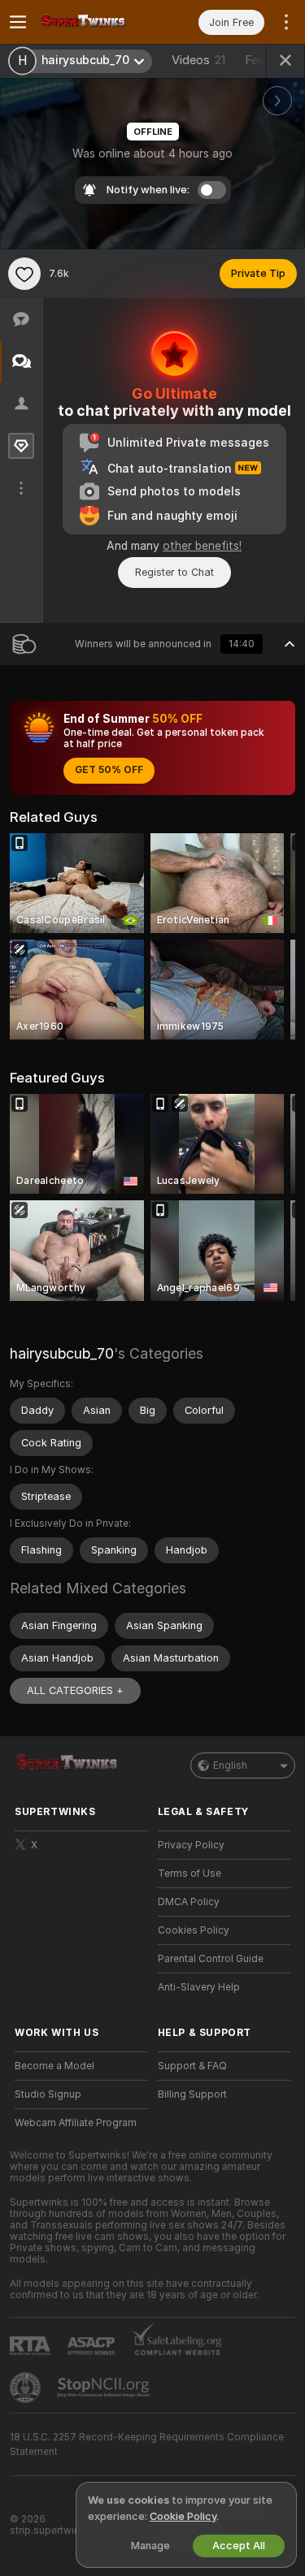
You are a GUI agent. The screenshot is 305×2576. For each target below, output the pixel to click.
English (230, 1766)
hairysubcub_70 (62, 1353)
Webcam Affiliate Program (76, 2123)
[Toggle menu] (18, 22)
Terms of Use (190, 1874)
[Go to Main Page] (94, 22)
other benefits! (202, 546)
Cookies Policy (194, 1930)
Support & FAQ (192, 2066)
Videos (198, 60)
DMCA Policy (189, 1902)
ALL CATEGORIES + (75, 1690)
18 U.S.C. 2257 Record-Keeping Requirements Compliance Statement (147, 2444)
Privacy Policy (191, 1845)
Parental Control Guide (211, 1959)
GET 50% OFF (109, 770)
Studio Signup (48, 2094)
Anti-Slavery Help (199, 1987)
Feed (258, 60)
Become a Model (54, 2066)
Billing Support (192, 2094)
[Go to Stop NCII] (105, 2388)
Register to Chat (174, 572)
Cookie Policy (183, 2516)
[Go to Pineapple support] (27, 2388)
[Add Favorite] (24, 274)
